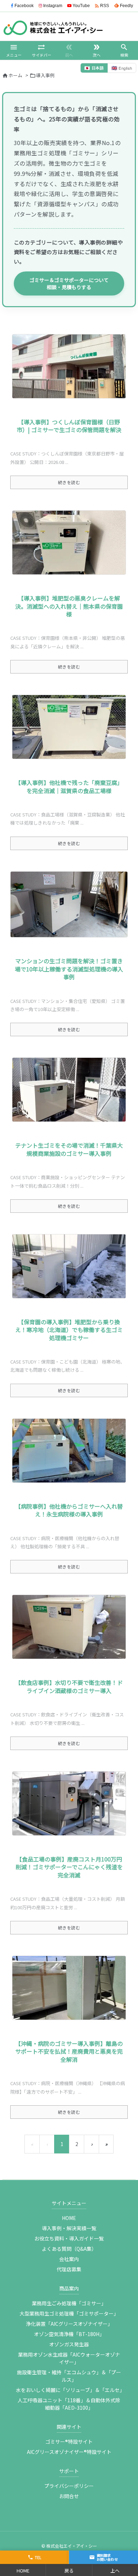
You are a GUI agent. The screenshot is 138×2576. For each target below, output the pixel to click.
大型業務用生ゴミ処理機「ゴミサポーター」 (69, 2313)
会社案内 (69, 2259)
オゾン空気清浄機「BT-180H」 (69, 2334)
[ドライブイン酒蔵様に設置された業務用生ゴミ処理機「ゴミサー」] (69, 1627)
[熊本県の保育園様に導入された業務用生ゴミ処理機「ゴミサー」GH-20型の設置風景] (69, 543)
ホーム (15, 75)
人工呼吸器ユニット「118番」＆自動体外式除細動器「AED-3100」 (69, 2404)
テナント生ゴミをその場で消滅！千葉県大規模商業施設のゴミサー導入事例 (69, 1149)
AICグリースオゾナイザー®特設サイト (69, 2452)
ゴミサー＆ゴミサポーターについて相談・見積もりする (69, 283)
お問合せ (69, 2496)
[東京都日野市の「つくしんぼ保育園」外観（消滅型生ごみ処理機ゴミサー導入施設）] (69, 366)
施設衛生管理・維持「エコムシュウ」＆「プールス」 (69, 2376)
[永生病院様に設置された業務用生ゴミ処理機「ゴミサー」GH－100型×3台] (69, 1451)
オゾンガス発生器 (69, 2344)
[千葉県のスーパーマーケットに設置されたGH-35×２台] (69, 1090)
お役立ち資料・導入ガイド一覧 (69, 2238)
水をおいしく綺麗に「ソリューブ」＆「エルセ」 (70, 2390)
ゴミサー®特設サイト (69, 2442)
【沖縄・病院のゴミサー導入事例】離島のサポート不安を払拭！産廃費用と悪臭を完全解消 (69, 2051)
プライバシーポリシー (69, 2486)
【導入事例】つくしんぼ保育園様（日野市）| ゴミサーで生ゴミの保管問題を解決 (69, 426)
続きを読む (69, 482)
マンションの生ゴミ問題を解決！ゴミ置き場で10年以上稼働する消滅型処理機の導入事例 (69, 969)
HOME (69, 2218)
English (122, 68)
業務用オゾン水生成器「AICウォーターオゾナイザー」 (69, 2358)
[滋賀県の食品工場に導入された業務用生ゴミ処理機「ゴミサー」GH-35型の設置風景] (69, 727)
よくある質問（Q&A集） (69, 2249)
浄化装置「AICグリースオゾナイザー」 (69, 2324)
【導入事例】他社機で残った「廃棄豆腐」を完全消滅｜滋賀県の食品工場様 (69, 786)
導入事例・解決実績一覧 (69, 2228)
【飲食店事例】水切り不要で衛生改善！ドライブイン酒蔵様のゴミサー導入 (69, 1686)
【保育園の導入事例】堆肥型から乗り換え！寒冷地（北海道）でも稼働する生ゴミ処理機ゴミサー (69, 1330)
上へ (115, 2571)
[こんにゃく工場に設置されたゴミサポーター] (69, 1803)
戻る (69, 2571)
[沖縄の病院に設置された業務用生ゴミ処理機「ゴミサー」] (69, 1988)
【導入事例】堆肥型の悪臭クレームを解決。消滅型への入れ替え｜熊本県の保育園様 (69, 606)
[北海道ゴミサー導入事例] (69, 1266)
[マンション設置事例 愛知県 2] (69, 905)
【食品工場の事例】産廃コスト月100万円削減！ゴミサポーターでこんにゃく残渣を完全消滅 (69, 1867)
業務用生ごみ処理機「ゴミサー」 (69, 2303)
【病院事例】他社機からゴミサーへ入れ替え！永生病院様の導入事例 (69, 1510)
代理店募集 (69, 2269)
